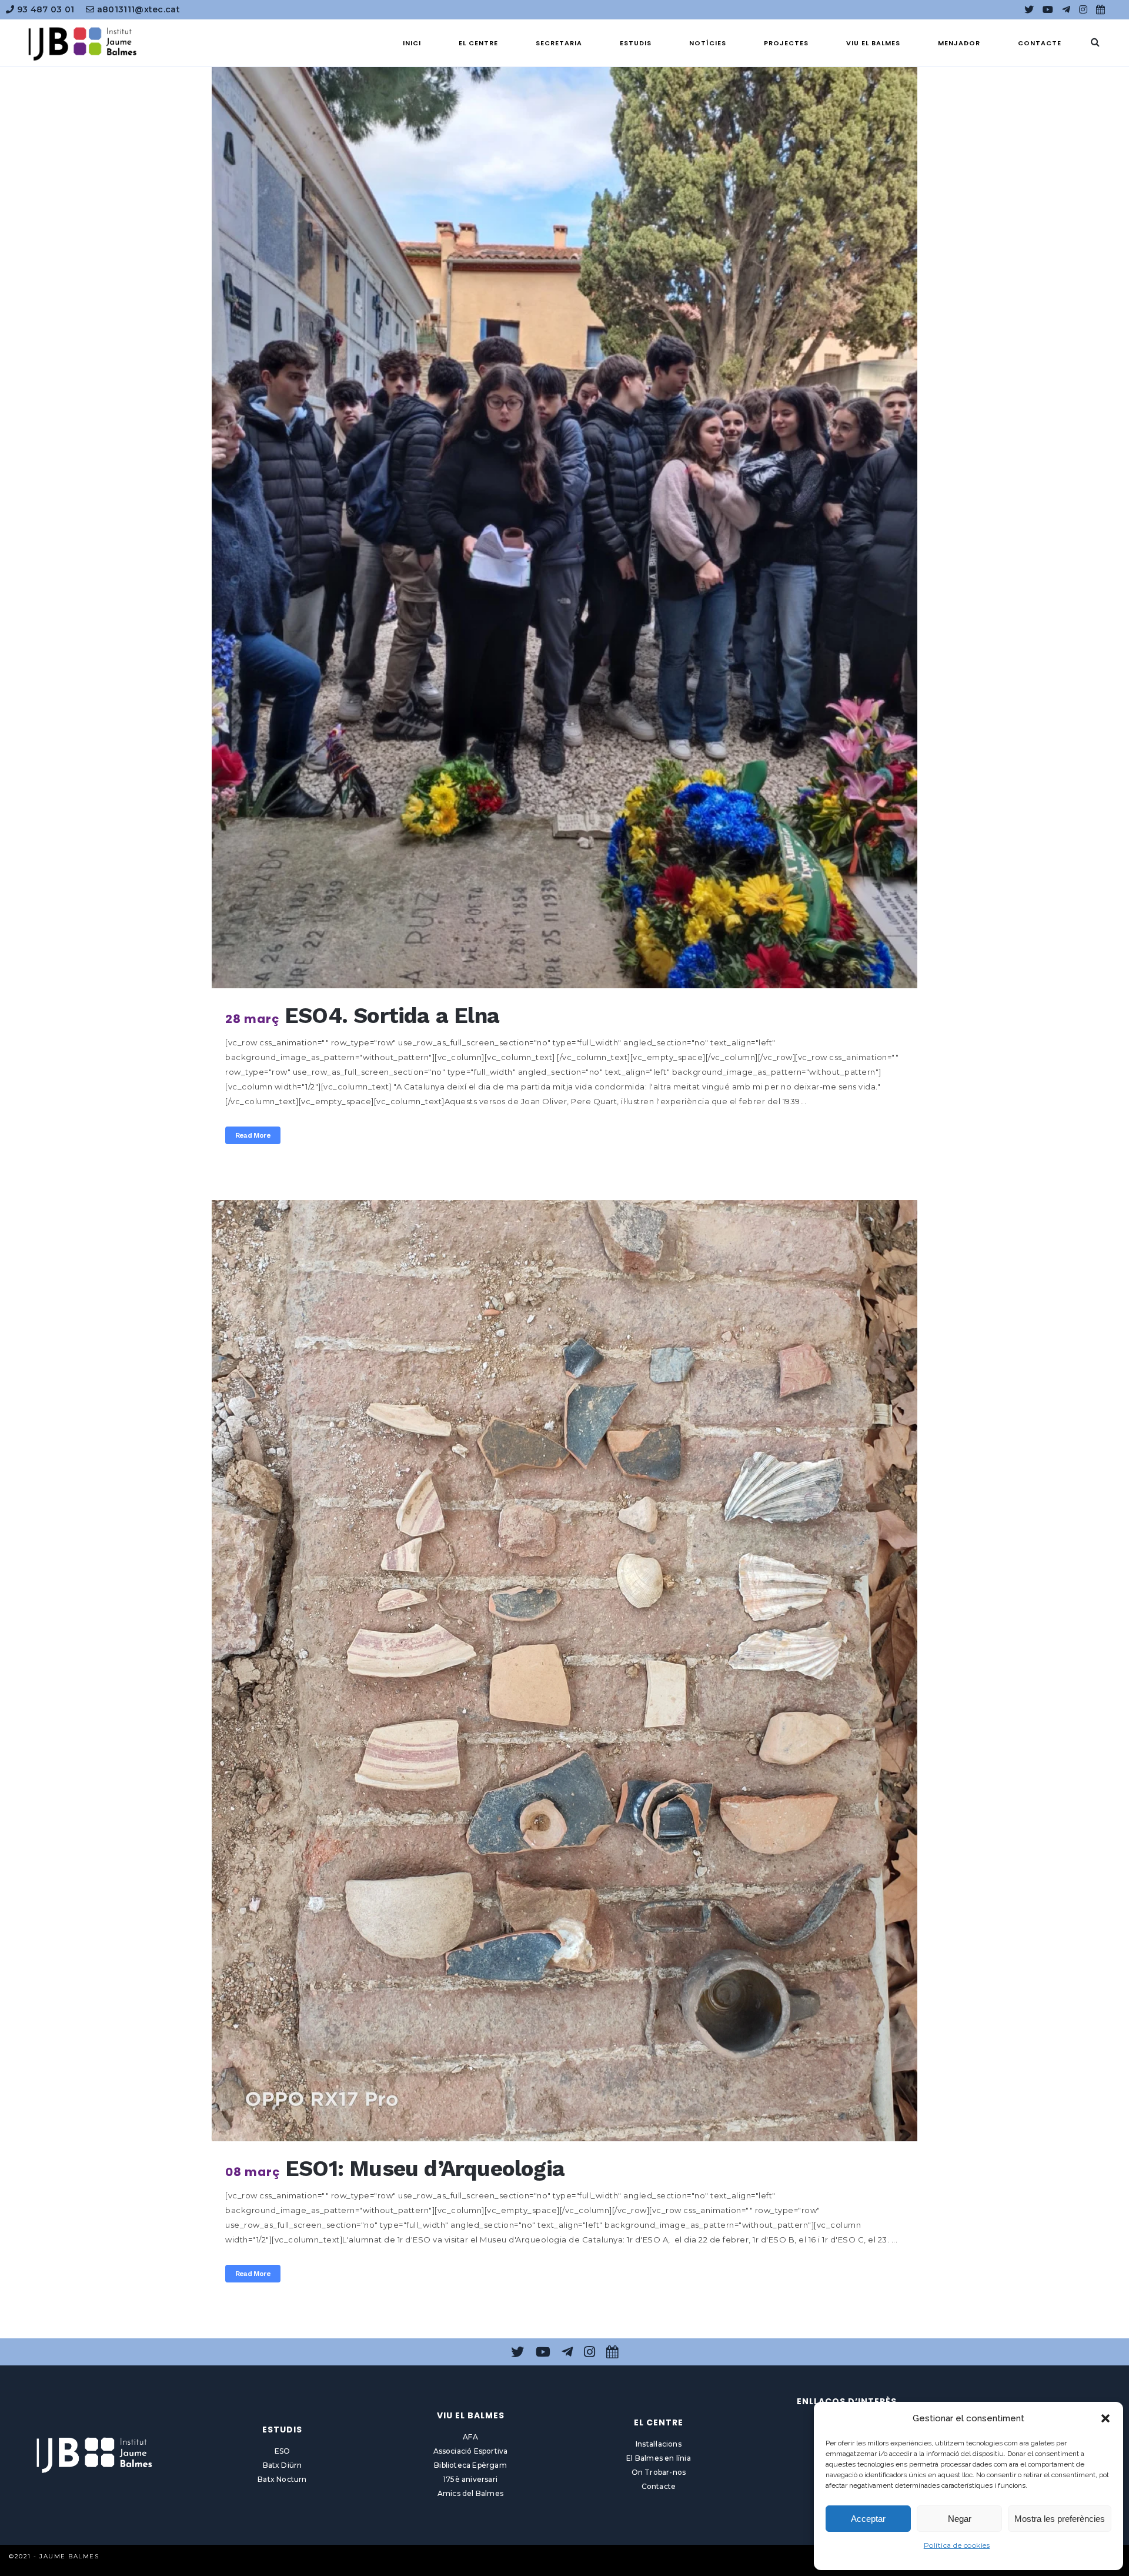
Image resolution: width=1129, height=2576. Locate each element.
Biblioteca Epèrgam (470, 2465)
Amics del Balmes (470, 2493)
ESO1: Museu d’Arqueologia (425, 2169)
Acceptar (868, 2519)
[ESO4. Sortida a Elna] (564, 518)
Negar (960, 2519)
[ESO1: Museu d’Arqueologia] (564, 1671)
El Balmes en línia (659, 2458)
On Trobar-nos (659, 2472)
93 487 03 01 (44, 9)
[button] (1105, 2418)
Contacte (659, 2486)
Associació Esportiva (471, 2451)
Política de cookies (957, 2545)
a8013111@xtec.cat (137, 9)
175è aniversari (470, 2479)
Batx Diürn (283, 2465)
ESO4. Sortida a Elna (392, 1016)
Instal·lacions (659, 2444)
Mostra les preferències (1060, 2519)
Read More (253, 1135)
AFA (470, 2437)
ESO (283, 2451)
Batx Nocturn (282, 2479)
